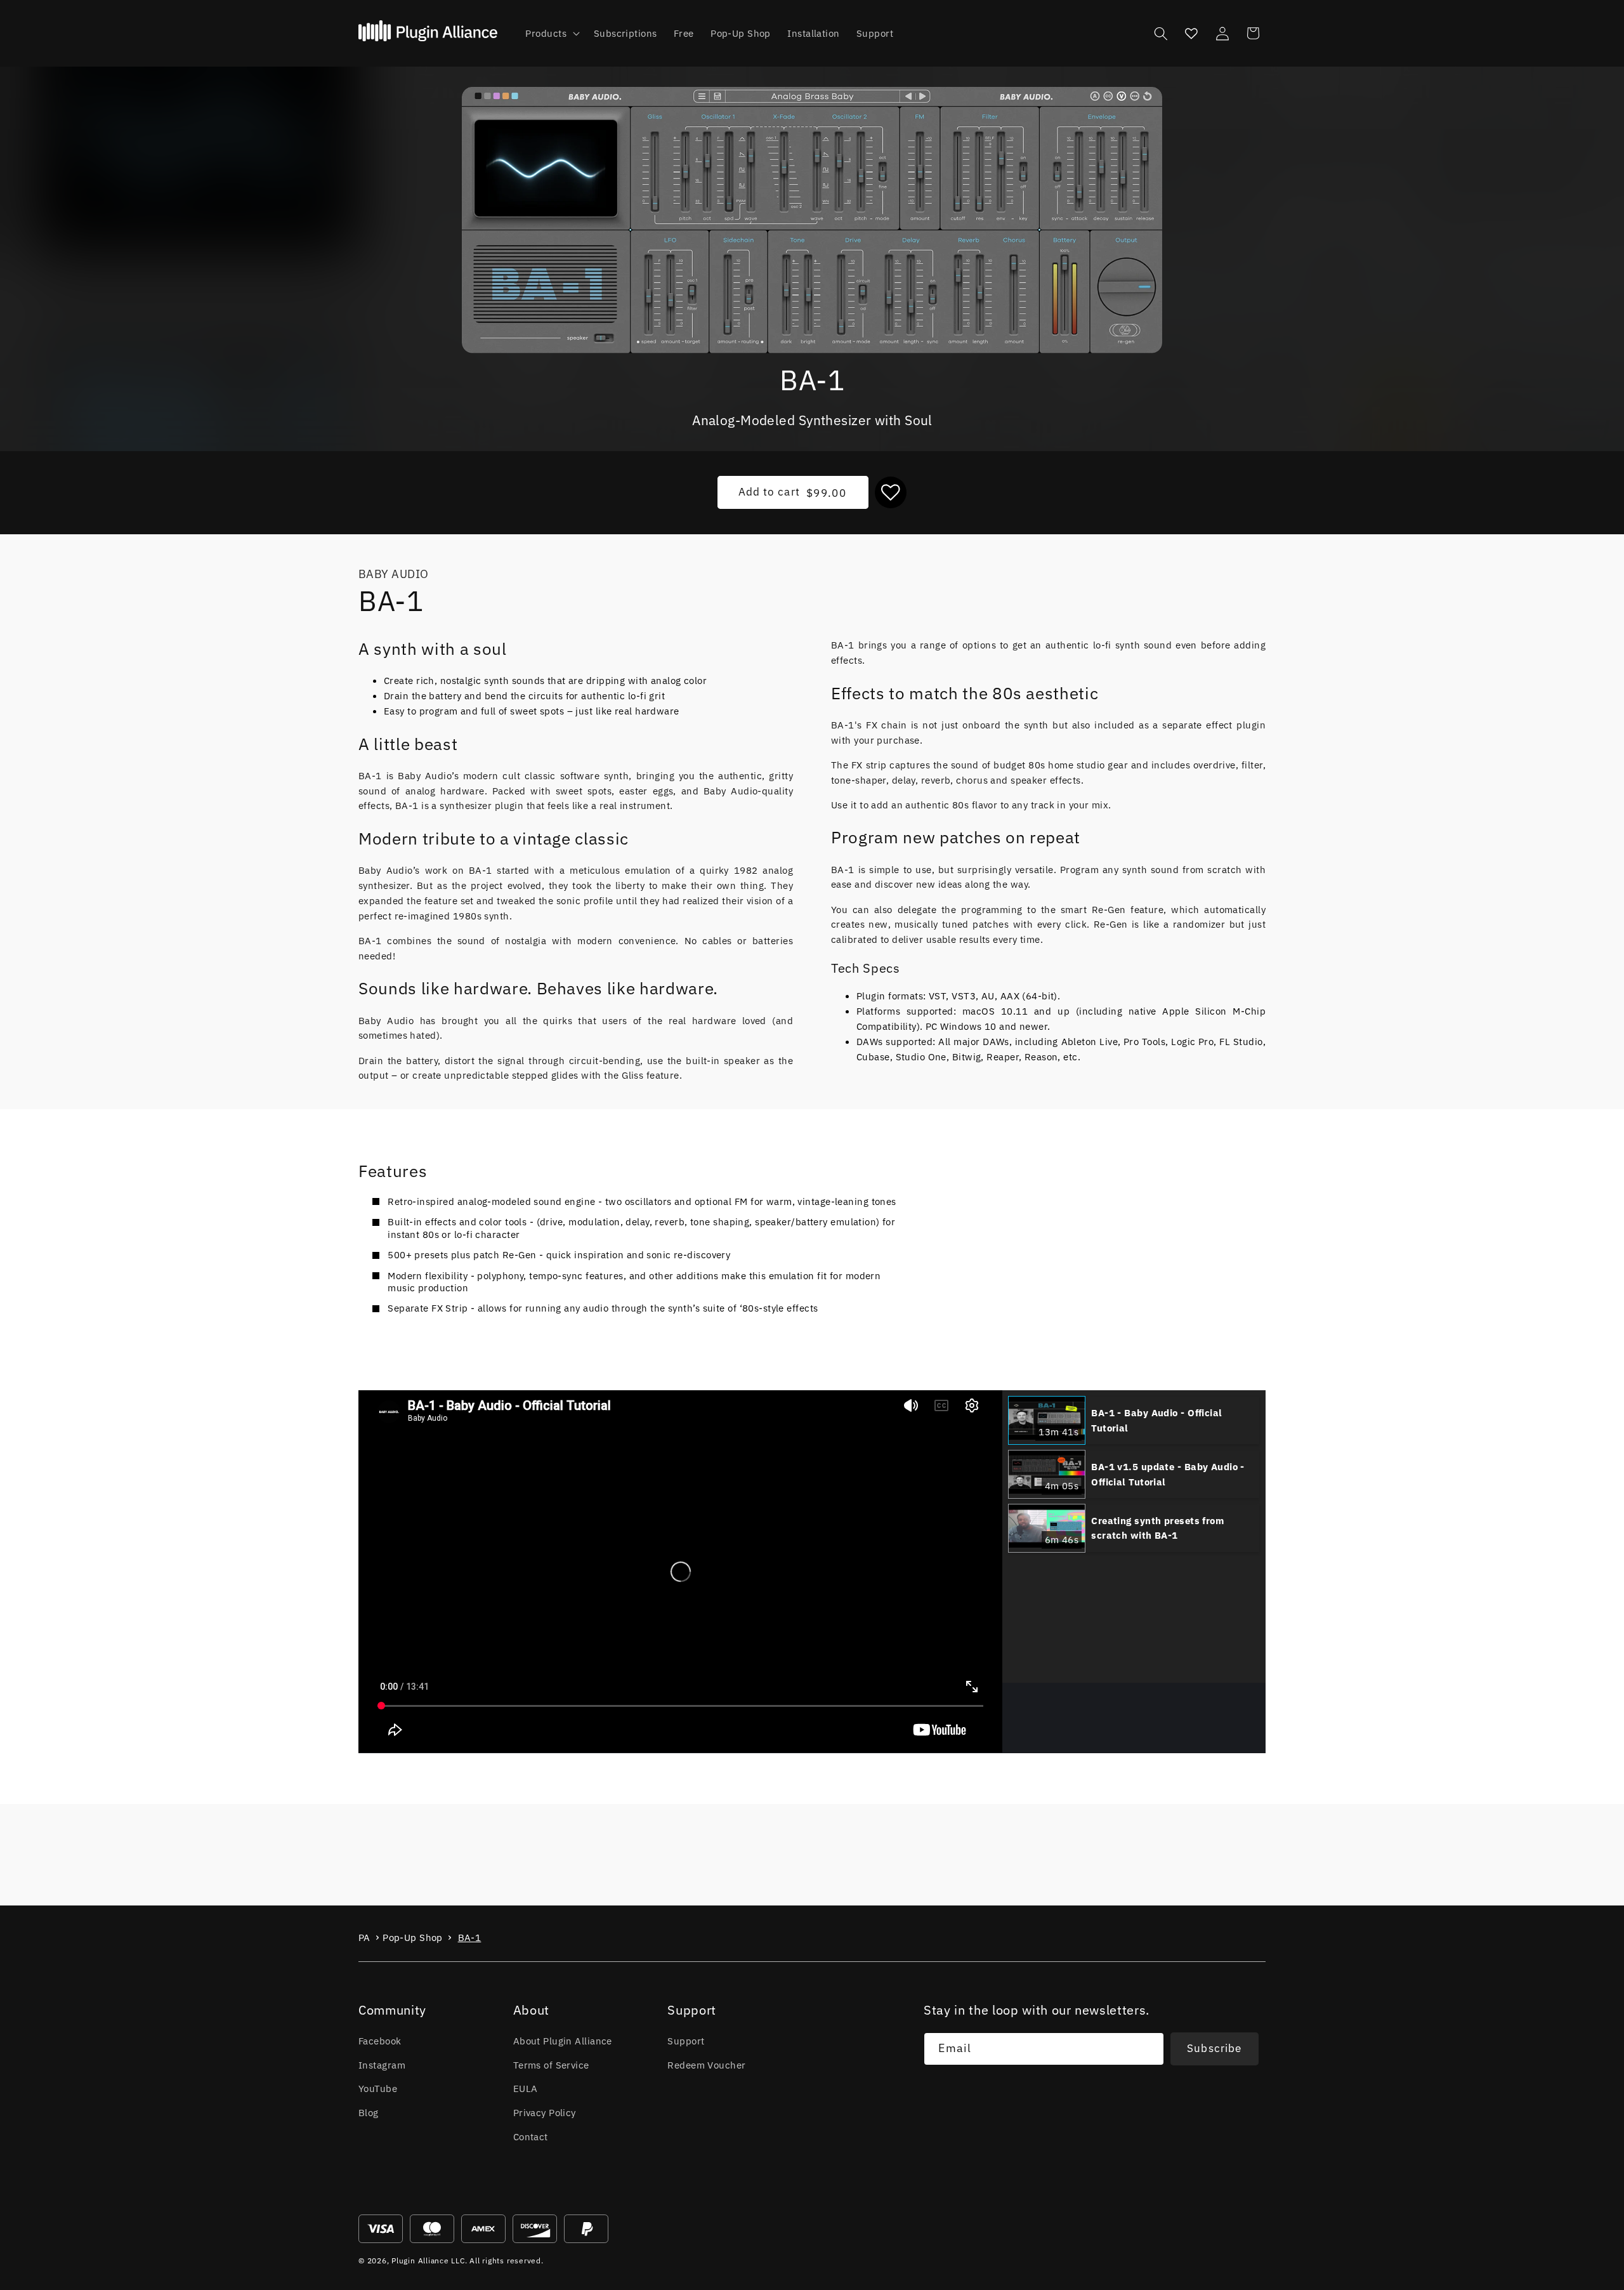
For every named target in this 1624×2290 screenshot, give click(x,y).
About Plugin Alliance (563, 2041)
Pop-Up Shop (413, 1938)
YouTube (378, 2088)
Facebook (380, 2041)
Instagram (382, 2065)
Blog (369, 2112)
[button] (551, 34)
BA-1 (470, 1938)
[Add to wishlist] (891, 492)
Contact (531, 2136)
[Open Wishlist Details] (1191, 33)
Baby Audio (393, 574)
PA (364, 1938)
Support (686, 2041)
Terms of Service (551, 2065)
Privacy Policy (545, 2112)
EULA (526, 2088)
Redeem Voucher (706, 2065)
